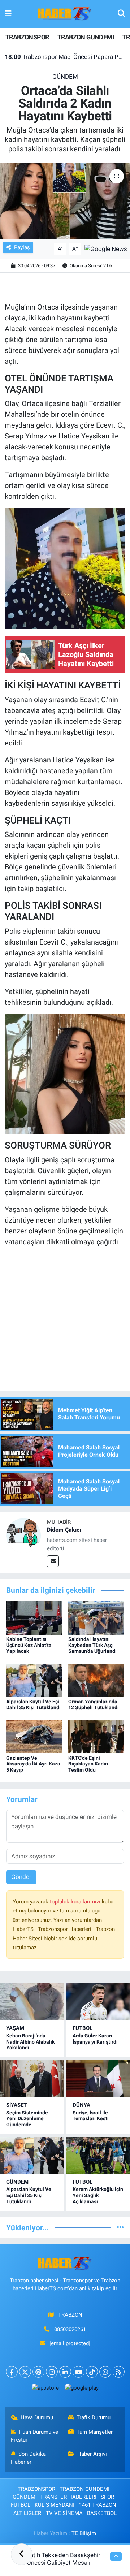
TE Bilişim (84, 2533)
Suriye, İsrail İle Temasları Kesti (91, 2116)
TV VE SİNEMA (64, 2513)
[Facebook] (12, 2372)
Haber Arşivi (92, 2454)
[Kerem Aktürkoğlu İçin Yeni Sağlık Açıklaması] (98, 2156)
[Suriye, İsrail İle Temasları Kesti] (98, 2079)
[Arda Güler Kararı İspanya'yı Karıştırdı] (98, 2002)
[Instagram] (52, 2372)
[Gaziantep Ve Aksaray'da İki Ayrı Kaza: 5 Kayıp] (34, 1736)
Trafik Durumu (94, 2417)
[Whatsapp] (105, 2372)
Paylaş (22, 247)
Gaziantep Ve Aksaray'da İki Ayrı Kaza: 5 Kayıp (34, 1764)
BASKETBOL (102, 2513)
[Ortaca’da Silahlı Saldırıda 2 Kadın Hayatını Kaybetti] (65, 201)
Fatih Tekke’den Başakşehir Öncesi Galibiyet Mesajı (64, 2559)
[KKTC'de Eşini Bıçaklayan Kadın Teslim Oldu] (96, 1736)
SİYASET (16, 2105)
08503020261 (70, 2329)
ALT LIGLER (27, 2513)
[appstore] (45, 2389)
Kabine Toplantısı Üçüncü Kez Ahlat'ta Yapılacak (29, 1645)
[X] (25, 2372)
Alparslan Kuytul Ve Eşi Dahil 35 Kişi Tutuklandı (33, 1705)
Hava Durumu (37, 2417)
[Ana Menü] (8, 14)
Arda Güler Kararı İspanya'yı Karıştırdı (95, 2039)
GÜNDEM (65, 77)
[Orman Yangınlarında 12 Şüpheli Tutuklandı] (96, 1680)
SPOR (107, 2497)
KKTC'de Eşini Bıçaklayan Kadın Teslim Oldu (88, 1764)
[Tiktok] (92, 2372)
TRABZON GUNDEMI (86, 37)
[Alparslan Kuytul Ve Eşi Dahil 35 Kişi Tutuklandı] (34, 1680)
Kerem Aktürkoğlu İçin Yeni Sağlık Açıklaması (98, 2195)
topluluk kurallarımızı (76, 1902)
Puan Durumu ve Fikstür (35, 2436)
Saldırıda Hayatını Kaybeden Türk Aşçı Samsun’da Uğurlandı (92, 1645)
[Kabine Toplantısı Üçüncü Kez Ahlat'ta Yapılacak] (34, 1617)
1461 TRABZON (98, 2505)
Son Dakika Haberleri (29, 2458)
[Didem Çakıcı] (23, 1535)
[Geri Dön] (22, 2554)
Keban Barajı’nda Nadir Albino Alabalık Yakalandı (30, 2042)
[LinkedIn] (65, 2372)
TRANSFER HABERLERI (68, 2497)
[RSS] (119, 2372)
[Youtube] (79, 2372)
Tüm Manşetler (95, 2432)
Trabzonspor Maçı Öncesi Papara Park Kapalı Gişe (65, 57)
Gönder (21, 1877)
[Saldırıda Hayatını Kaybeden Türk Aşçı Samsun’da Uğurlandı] (96, 1617)
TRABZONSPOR (27, 37)
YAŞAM (15, 2028)
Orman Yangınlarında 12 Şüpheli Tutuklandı (94, 1705)
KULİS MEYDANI (55, 2505)
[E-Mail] (53, 1561)
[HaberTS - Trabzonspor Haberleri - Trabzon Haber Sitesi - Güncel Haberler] (65, 13)
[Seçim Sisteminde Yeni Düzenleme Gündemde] (32, 2079)
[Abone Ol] (106, 248)
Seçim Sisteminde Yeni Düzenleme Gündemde (27, 2119)
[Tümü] (120, 2227)
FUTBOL (83, 2028)
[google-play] (82, 2389)
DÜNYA (81, 2105)
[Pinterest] (38, 2372)
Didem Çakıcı (64, 1530)
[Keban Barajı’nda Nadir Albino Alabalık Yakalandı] (32, 2002)
